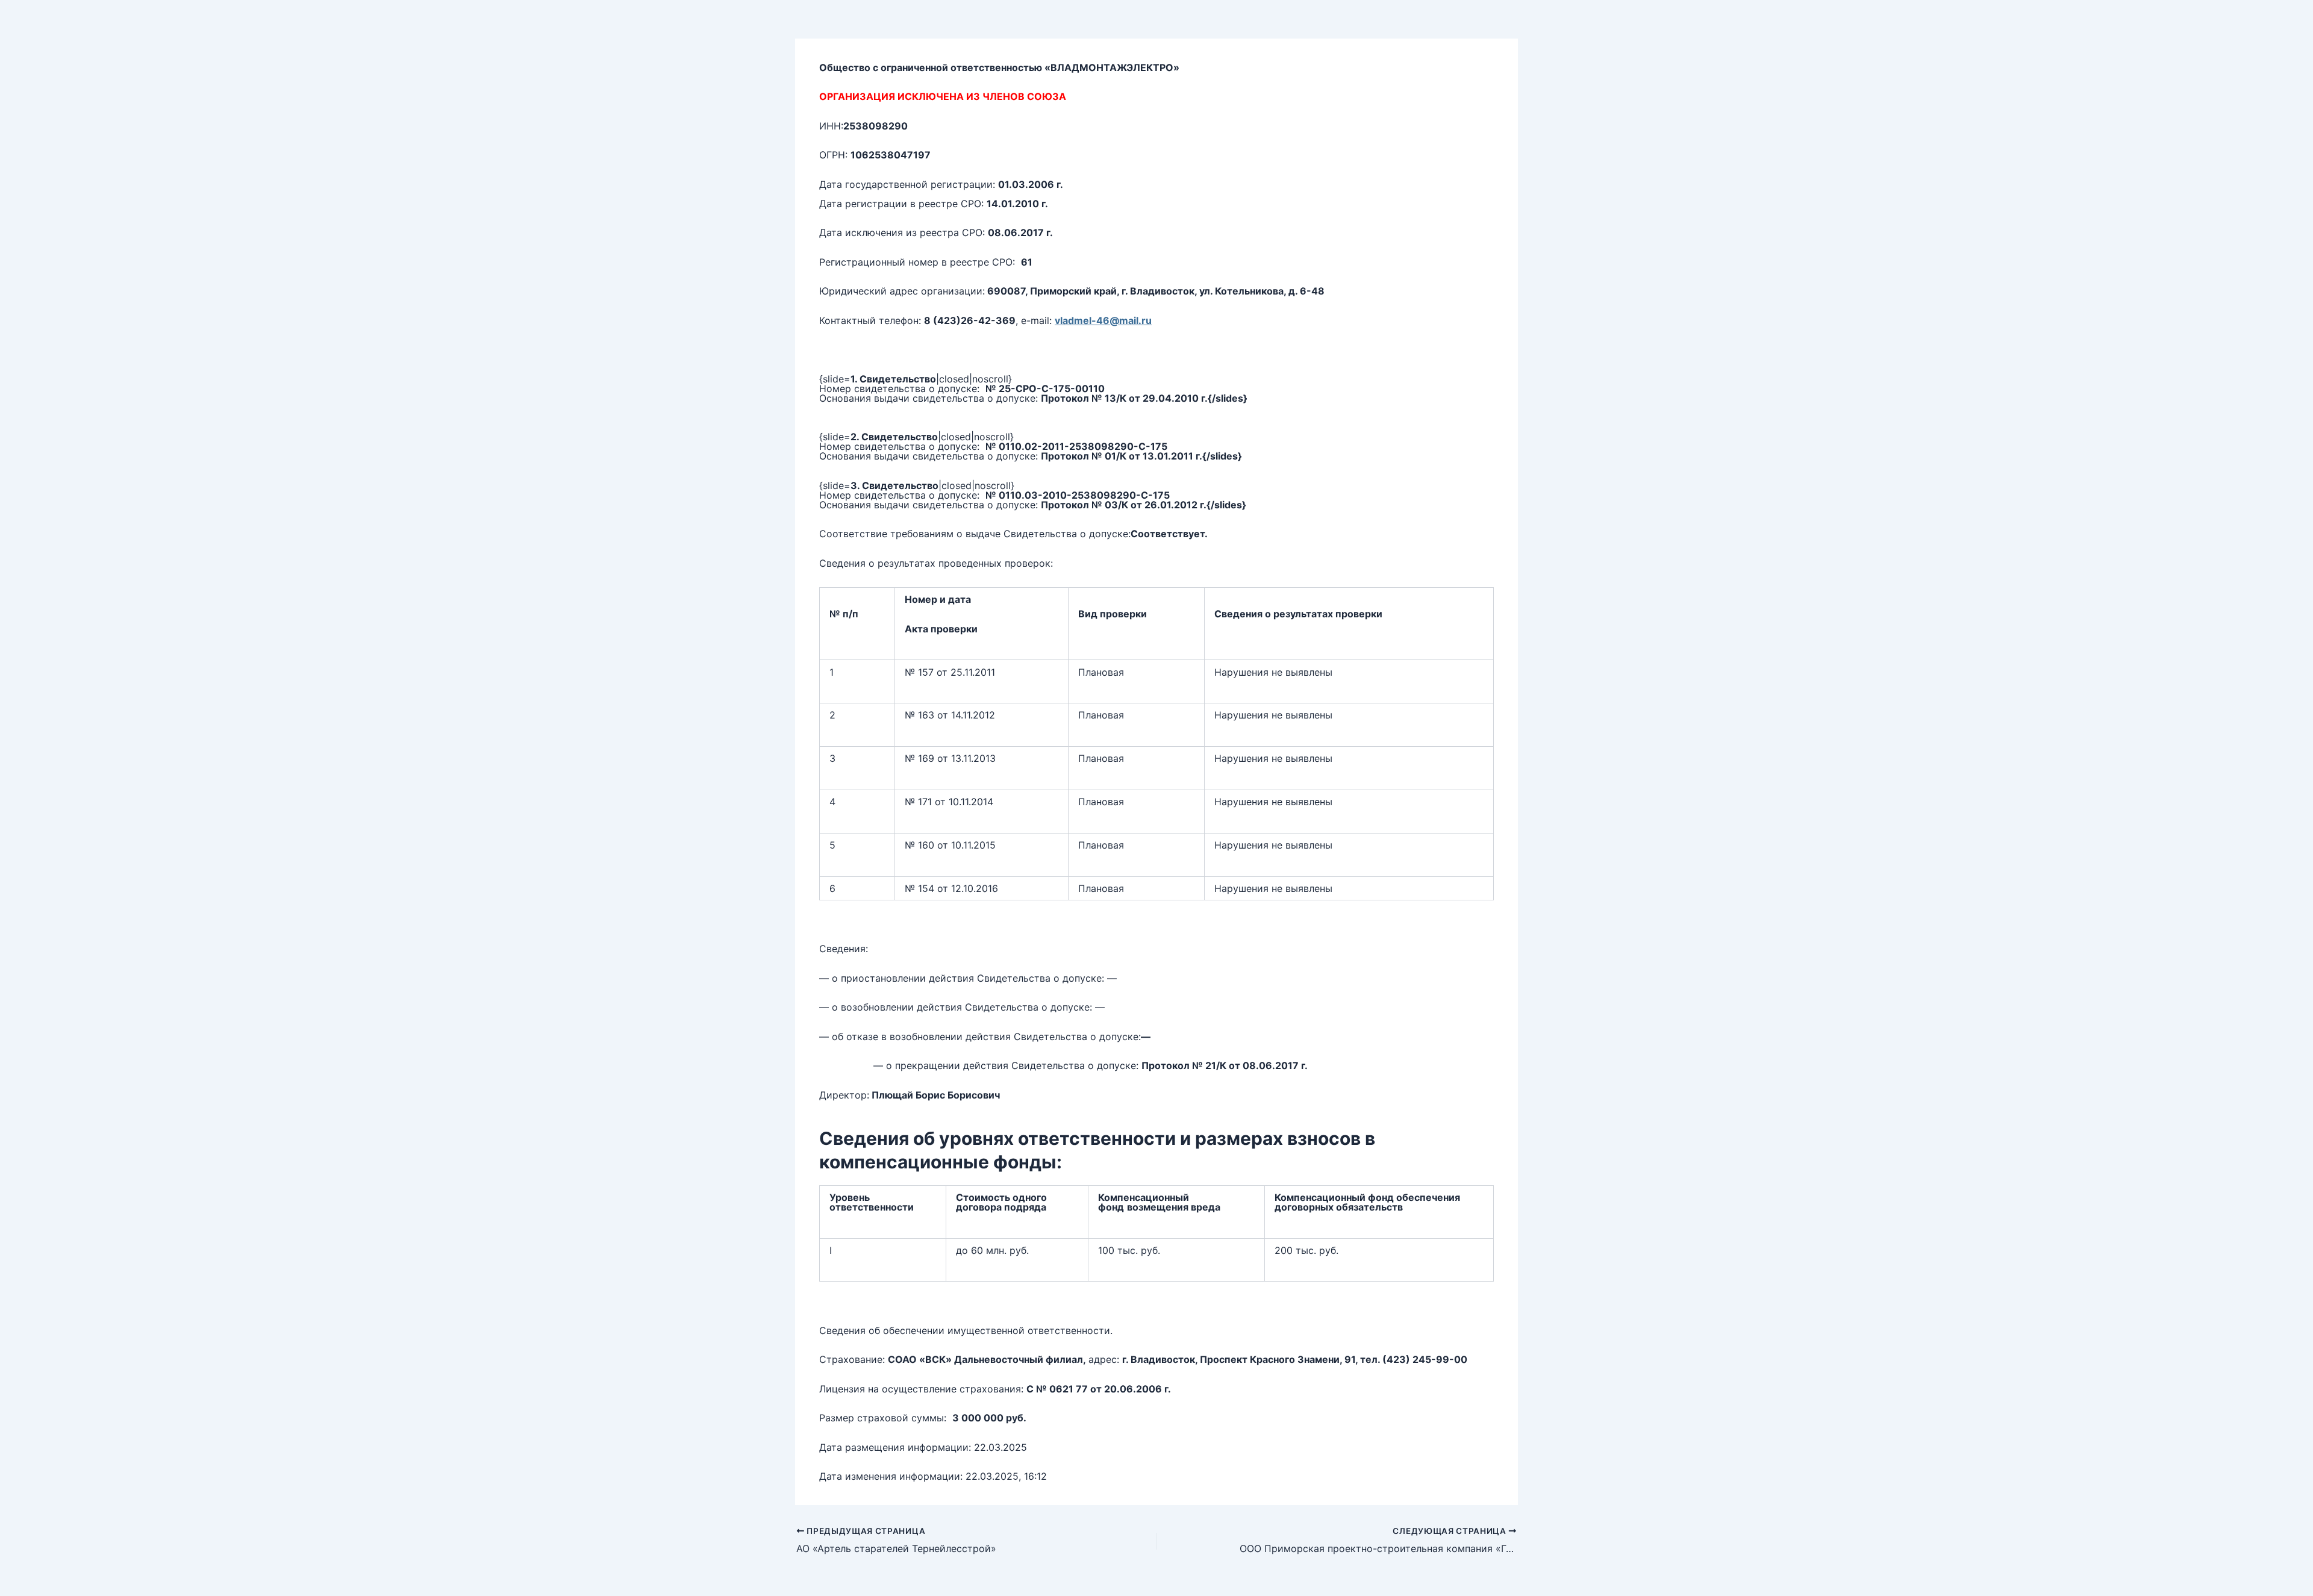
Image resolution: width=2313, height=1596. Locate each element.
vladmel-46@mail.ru (1103, 320)
